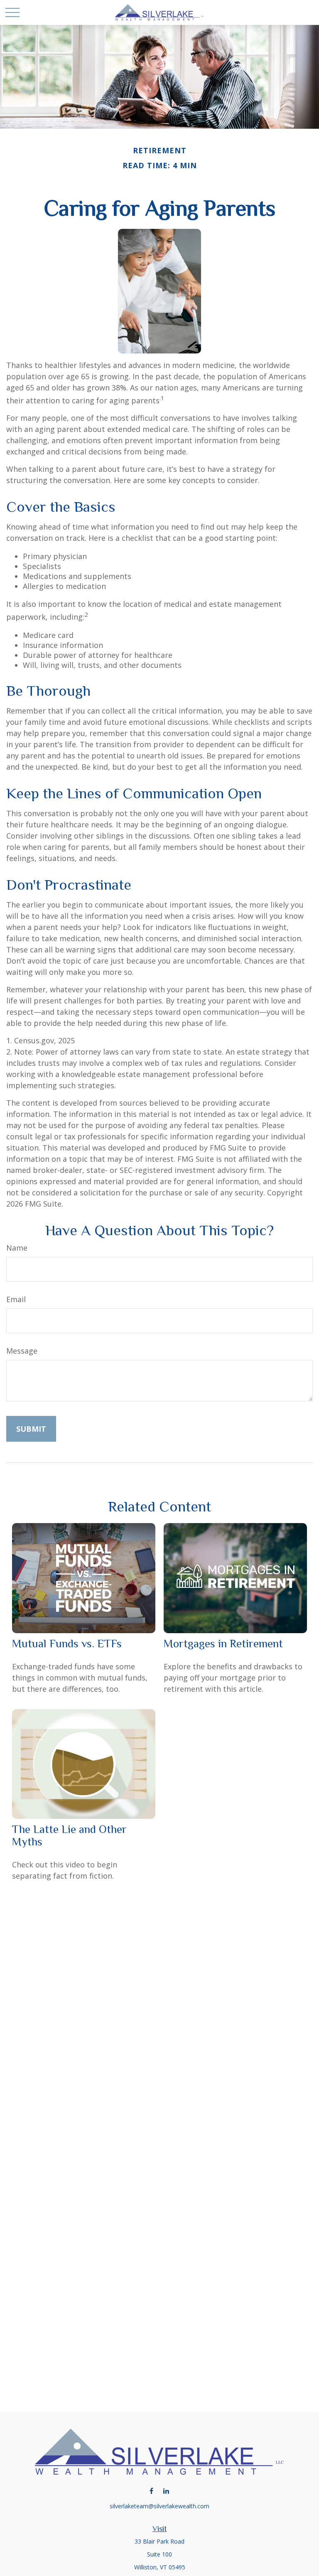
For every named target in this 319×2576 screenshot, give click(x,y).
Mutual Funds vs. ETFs (67, 1644)
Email (16, 1299)
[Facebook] (151, 2491)
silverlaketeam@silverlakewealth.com (159, 2506)
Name (17, 1248)
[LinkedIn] (166, 2491)
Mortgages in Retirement (223, 1644)
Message (22, 1351)
